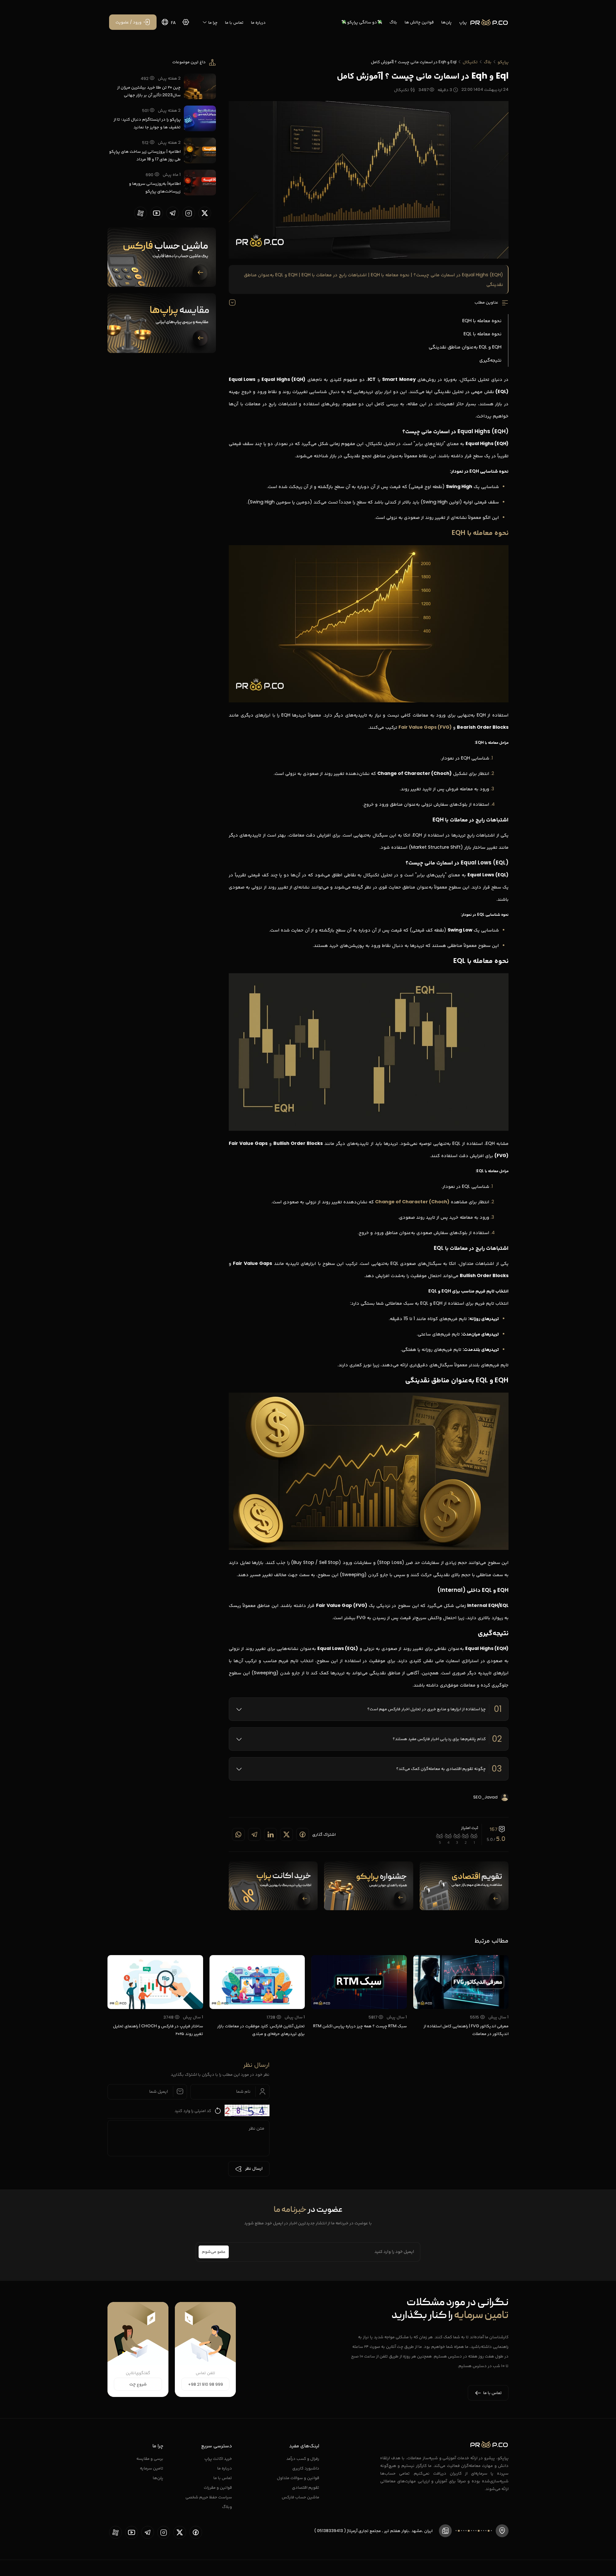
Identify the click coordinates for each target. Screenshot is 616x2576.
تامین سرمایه (152, 2468)
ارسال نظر (254, 2169)
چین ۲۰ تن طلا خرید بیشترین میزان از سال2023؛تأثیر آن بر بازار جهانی (149, 91)
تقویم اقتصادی (306, 2487)
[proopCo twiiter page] (205, 213)
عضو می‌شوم (214, 2252)
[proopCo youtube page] (157, 213)
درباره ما (258, 22)
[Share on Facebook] (303, 1834)
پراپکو (503, 62)
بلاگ (393, 22)
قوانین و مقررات (218, 2487)
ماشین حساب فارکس (300, 2497)
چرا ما (212, 22)
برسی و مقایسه (150, 2458)
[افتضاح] (474, 1836)
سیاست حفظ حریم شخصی (209, 2497)
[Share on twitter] (287, 1834)
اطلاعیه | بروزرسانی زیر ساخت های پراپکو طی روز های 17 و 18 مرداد (145, 155)
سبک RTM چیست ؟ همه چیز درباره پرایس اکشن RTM (360, 2026)
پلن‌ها (446, 22)
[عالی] (440, 1836)
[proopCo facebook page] (196, 2532)
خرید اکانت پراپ (218, 2458)
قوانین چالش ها (419, 22)
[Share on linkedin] (270, 1834)
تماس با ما (234, 22)
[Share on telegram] (254, 1834)
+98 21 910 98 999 (205, 2384)
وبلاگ (227, 2507)
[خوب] (448, 1836)
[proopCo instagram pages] (189, 213)
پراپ (463, 22)
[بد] (466, 1836)
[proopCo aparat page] (141, 213)
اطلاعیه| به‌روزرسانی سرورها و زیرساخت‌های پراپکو (155, 187)
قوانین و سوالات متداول (298, 2478)
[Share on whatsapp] (238, 1834)
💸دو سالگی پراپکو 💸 (362, 22)
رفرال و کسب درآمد (303, 2458)
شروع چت (138, 2384)
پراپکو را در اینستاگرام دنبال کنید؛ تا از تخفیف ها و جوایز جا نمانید (147, 123)
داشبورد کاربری (306, 2468)
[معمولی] (457, 1836)
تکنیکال (470, 62)
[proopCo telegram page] (173, 213)
